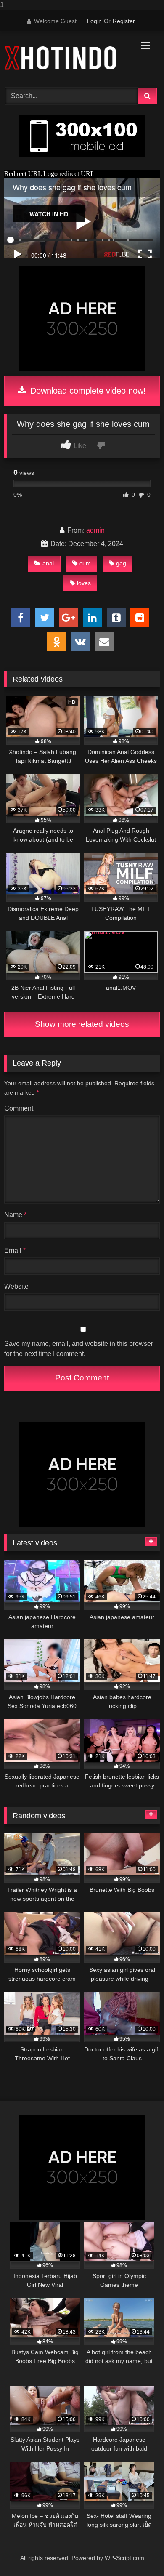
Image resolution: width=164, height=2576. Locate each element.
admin (95, 530)
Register (124, 21)
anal (48, 563)
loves (84, 583)
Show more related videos (82, 1024)
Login (94, 21)
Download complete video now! (87, 391)
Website (16, 1286)
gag (121, 563)
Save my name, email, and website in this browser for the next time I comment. (79, 1349)
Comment (19, 1108)
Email (15, 1251)
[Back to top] (138, 2553)
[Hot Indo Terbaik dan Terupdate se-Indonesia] (67, 58)
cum (85, 563)
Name (15, 1215)
